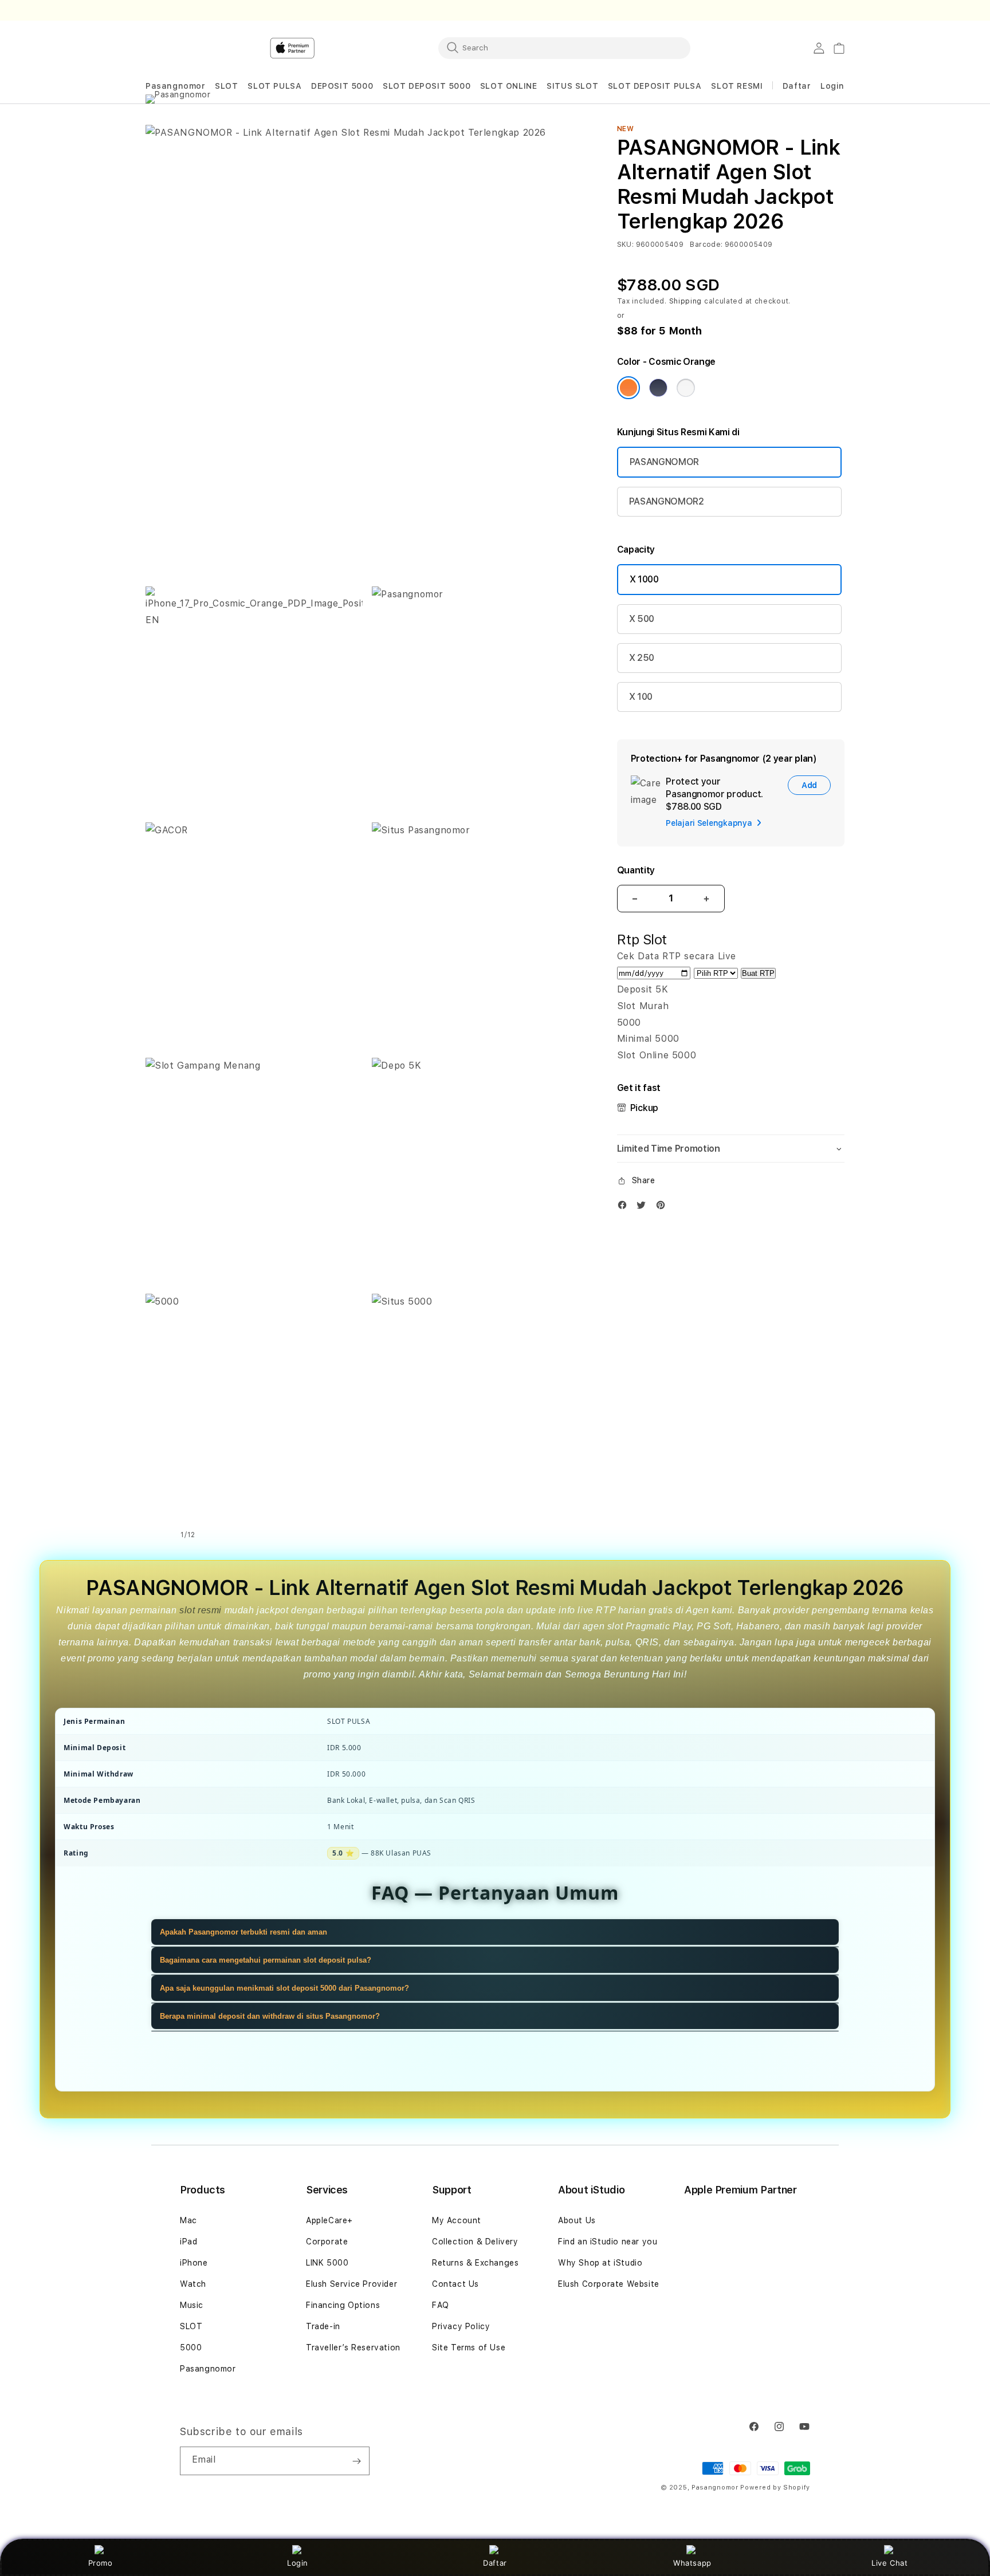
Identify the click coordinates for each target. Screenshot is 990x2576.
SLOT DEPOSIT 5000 (427, 86)
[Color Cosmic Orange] (628, 388)
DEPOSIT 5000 (342, 86)
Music (192, 2305)
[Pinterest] (663, 1208)
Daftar (495, 2563)
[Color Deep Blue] (658, 388)
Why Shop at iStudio (600, 2263)
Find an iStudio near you (608, 2242)
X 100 (641, 697)
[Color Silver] (686, 388)
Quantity (636, 870)
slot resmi (201, 1610)
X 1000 (644, 579)
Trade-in (323, 2326)
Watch (193, 2284)
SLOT (226, 86)
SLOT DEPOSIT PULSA (655, 86)
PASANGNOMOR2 (667, 501)
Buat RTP (758, 973)
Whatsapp (692, 2563)
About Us (577, 2220)
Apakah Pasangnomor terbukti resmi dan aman (243, 1932)
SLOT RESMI (737, 86)
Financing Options (343, 2305)
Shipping (686, 301)
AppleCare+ (329, 2220)
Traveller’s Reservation (353, 2347)
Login (298, 2563)
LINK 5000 (327, 2263)
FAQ (441, 2305)
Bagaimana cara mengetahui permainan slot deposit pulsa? (266, 1960)
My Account (457, 2220)
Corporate (327, 2242)
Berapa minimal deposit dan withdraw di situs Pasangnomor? (270, 2016)
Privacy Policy (461, 2326)
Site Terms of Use (469, 2347)
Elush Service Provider (351, 2284)
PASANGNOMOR (664, 462)
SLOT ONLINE (509, 86)
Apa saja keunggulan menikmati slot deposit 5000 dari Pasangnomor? (284, 1988)
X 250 (642, 658)
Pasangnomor (176, 86)
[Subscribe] (356, 2461)
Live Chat (889, 2563)
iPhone (194, 2263)
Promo (101, 2563)
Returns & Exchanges (475, 2263)
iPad (188, 2242)
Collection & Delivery (475, 2242)
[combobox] (564, 48)
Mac (188, 2220)
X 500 (642, 619)
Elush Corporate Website (609, 2284)
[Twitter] (644, 1208)
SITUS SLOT (572, 86)
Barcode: (706, 245)
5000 (191, 2347)
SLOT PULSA (274, 86)
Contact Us (455, 2284)
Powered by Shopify (775, 2488)
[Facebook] (625, 1208)
